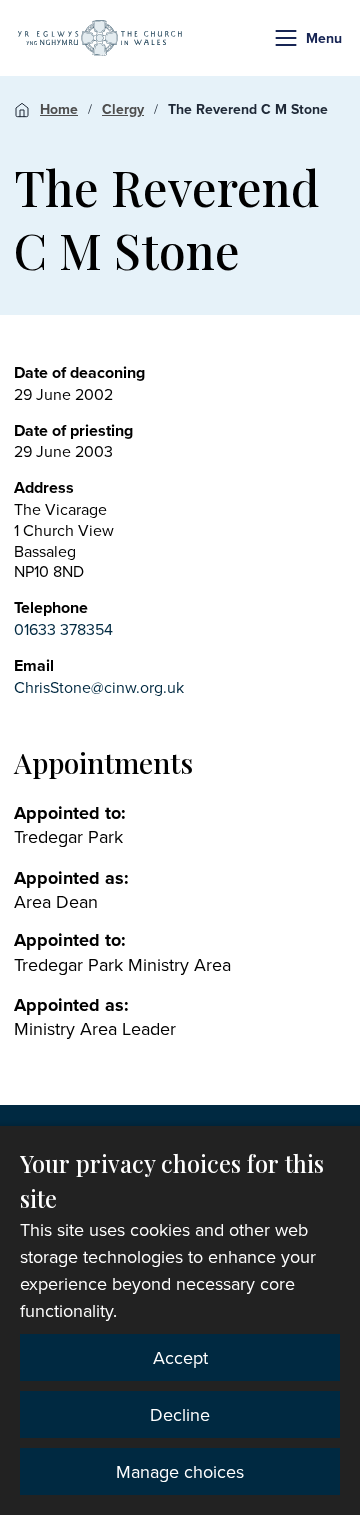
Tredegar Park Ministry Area (122, 964)
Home (59, 109)
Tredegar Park (68, 836)
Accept (180, 1357)
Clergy (123, 109)
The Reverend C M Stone (248, 109)
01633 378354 (63, 629)
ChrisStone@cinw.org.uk (99, 687)
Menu (324, 38)
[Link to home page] (100, 38)
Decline (180, 1414)
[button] (286, 38)
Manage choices (180, 1471)
